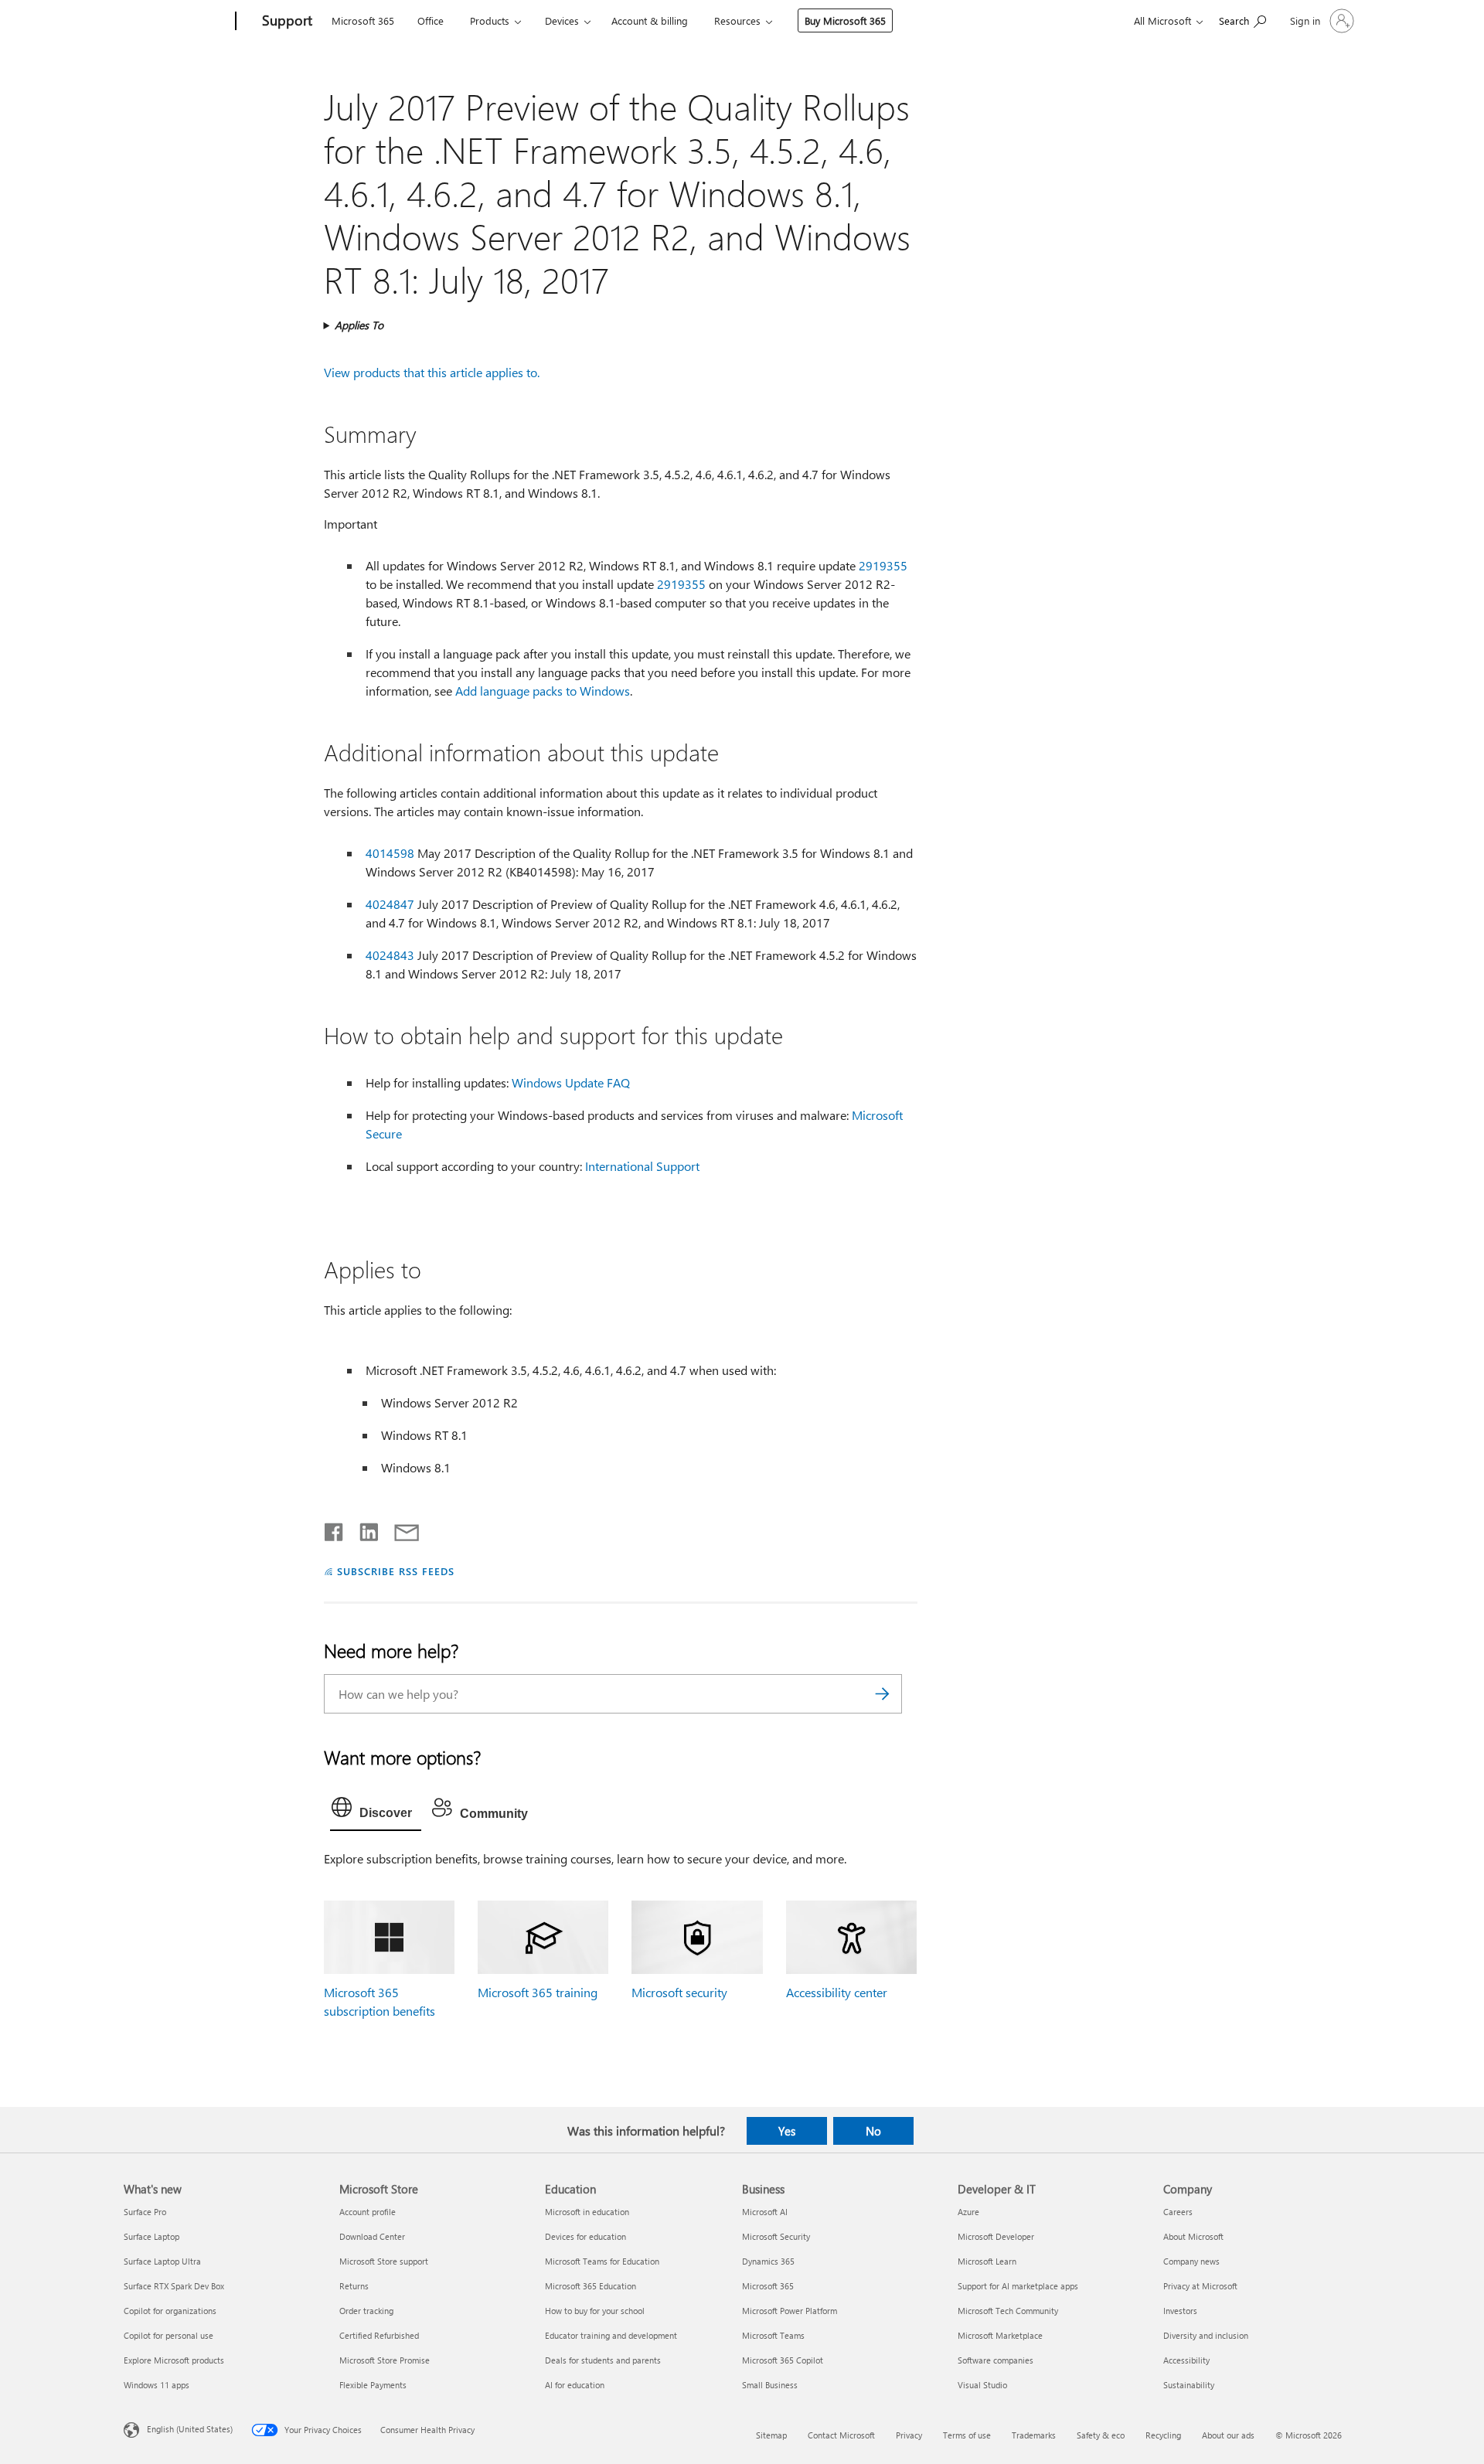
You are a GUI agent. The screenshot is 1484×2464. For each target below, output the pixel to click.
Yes (787, 2131)
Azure (968, 2212)
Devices (562, 20)
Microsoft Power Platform (790, 2311)
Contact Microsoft (841, 2435)
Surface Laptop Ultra (162, 2261)
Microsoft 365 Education (591, 2286)
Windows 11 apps (157, 2385)
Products (490, 20)
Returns (354, 2286)
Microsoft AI (765, 2212)
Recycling (1163, 2435)
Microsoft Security (776, 2236)
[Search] (883, 1694)
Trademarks (1034, 2435)
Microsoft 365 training (538, 1992)
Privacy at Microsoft (1200, 2286)
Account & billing (650, 20)
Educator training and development (611, 2335)
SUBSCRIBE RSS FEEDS (396, 1571)
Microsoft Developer (996, 2236)
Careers (1178, 2212)
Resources (737, 20)
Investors (1180, 2311)
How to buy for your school (595, 2311)
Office (431, 20)
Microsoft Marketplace (1000, 2335)
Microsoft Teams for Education (602, 2261)
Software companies (996, 2360)
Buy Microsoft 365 (845, 20)
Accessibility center (837, 1992)
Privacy (909, 2435)
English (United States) (190, 2429)
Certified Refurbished (379, 2335)
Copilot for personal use (168, 2335)
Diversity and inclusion (1206, 2335)
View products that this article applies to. (432, 372)
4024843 (390, 955)
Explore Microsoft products (174, 2360)
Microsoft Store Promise (385, 2360)
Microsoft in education (587, 2212)
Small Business (770, 2385)
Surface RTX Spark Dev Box (174, 2286)
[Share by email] (400, 1529)
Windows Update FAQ (571, 1082)
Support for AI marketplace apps (1018, 2286)
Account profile (368, 2212)
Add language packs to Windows (543, 691)
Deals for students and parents (603, 2360)
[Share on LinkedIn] (363, 1529)
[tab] (376, 1811)
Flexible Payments (373, 2385)
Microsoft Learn (987, 2261)
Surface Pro (145, 2212)
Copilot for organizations (170, 2311)
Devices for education (585, 2236)
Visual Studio (982, 2385)
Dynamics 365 (768, 2261)
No (873, 2131)
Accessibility (1186, 2360)
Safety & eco (1101, 2435)
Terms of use (967, 2435)
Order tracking (366, 2311)
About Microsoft (1193, 2236)
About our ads (1228, 2435)
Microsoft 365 (363, 20)
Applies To (359, 325)
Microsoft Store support (384, 2261)
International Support (642, 1166)
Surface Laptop (151, 2236)
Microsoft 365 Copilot (783, 2360)
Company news (1191, 2261)
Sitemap (771, 2435)
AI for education (575, 2385)
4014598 (390, 853)
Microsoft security (679, 1992)
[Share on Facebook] (335, 1529)
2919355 (883, 565)
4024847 (390, 904)
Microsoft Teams (773, 2335)
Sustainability (1189, 2385)
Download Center (372, 2236)
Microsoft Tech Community (1008, 2311)
